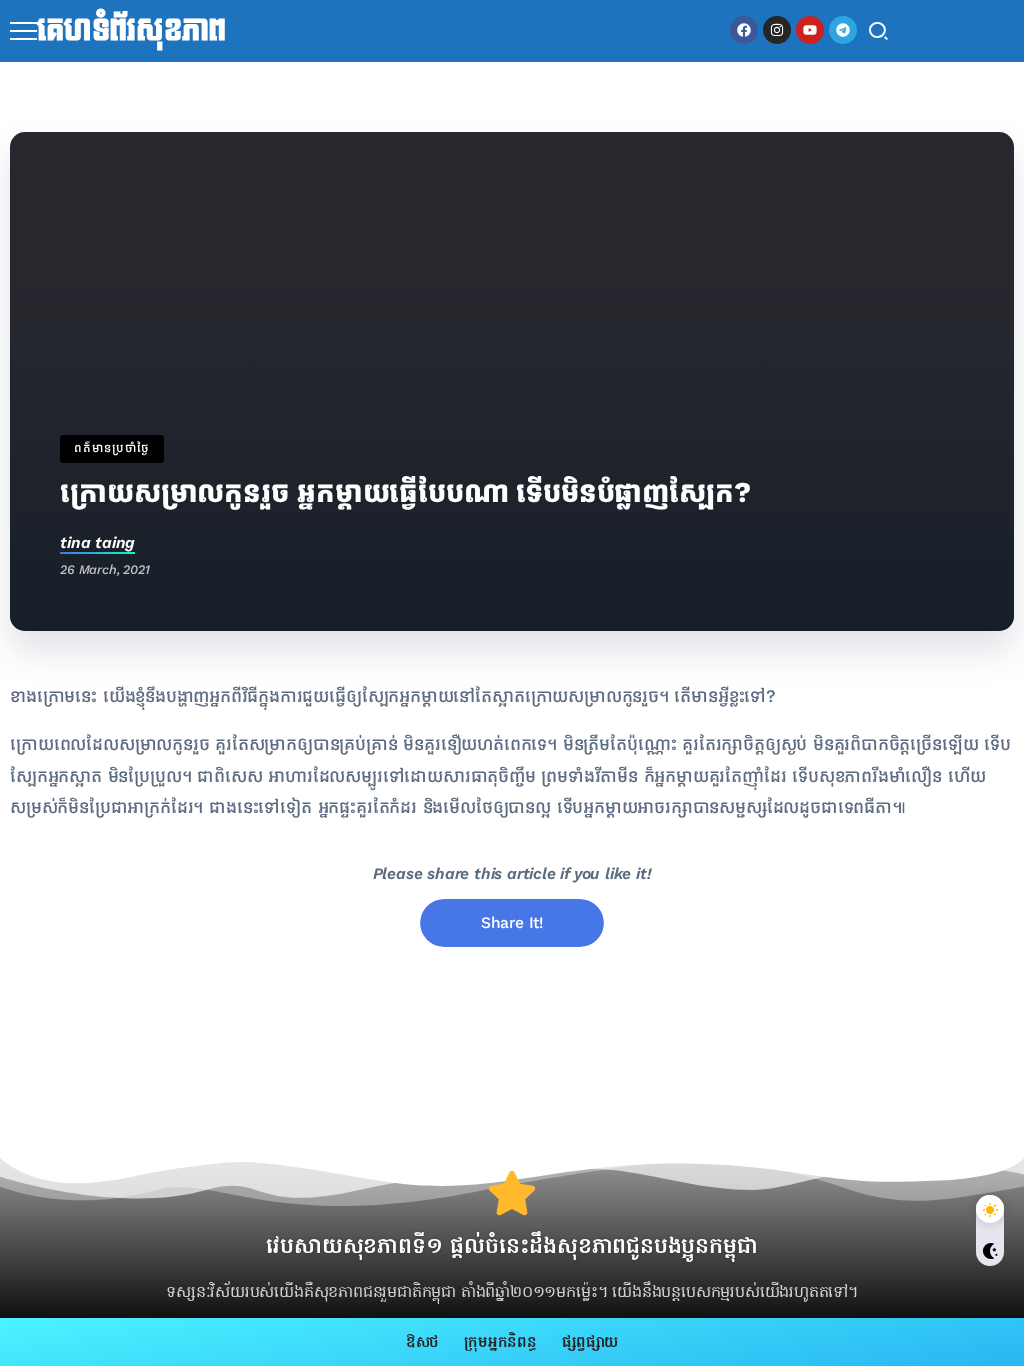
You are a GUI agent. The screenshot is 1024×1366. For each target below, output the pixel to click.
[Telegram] (843, 30)
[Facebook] (744, 30)
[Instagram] (777, 30)
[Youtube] (810, 30)
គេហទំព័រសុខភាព (131, 31)
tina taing (97, 542)
